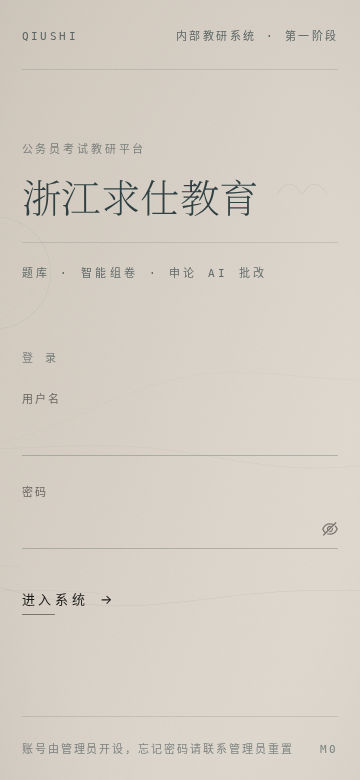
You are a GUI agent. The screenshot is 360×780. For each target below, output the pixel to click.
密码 (35, 492)
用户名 (42, 399)
